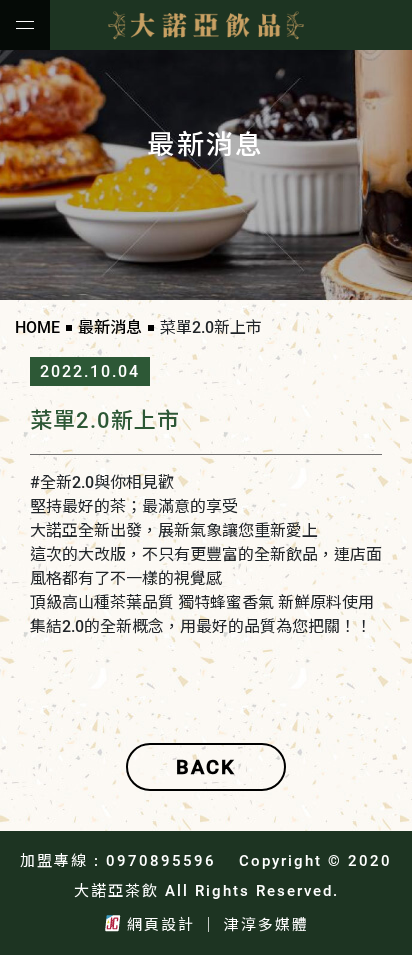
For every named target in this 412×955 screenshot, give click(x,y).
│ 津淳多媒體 (255, 925)
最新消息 (110, 327)
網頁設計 (161, 925)
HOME (37, 327)
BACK (206, 767)
